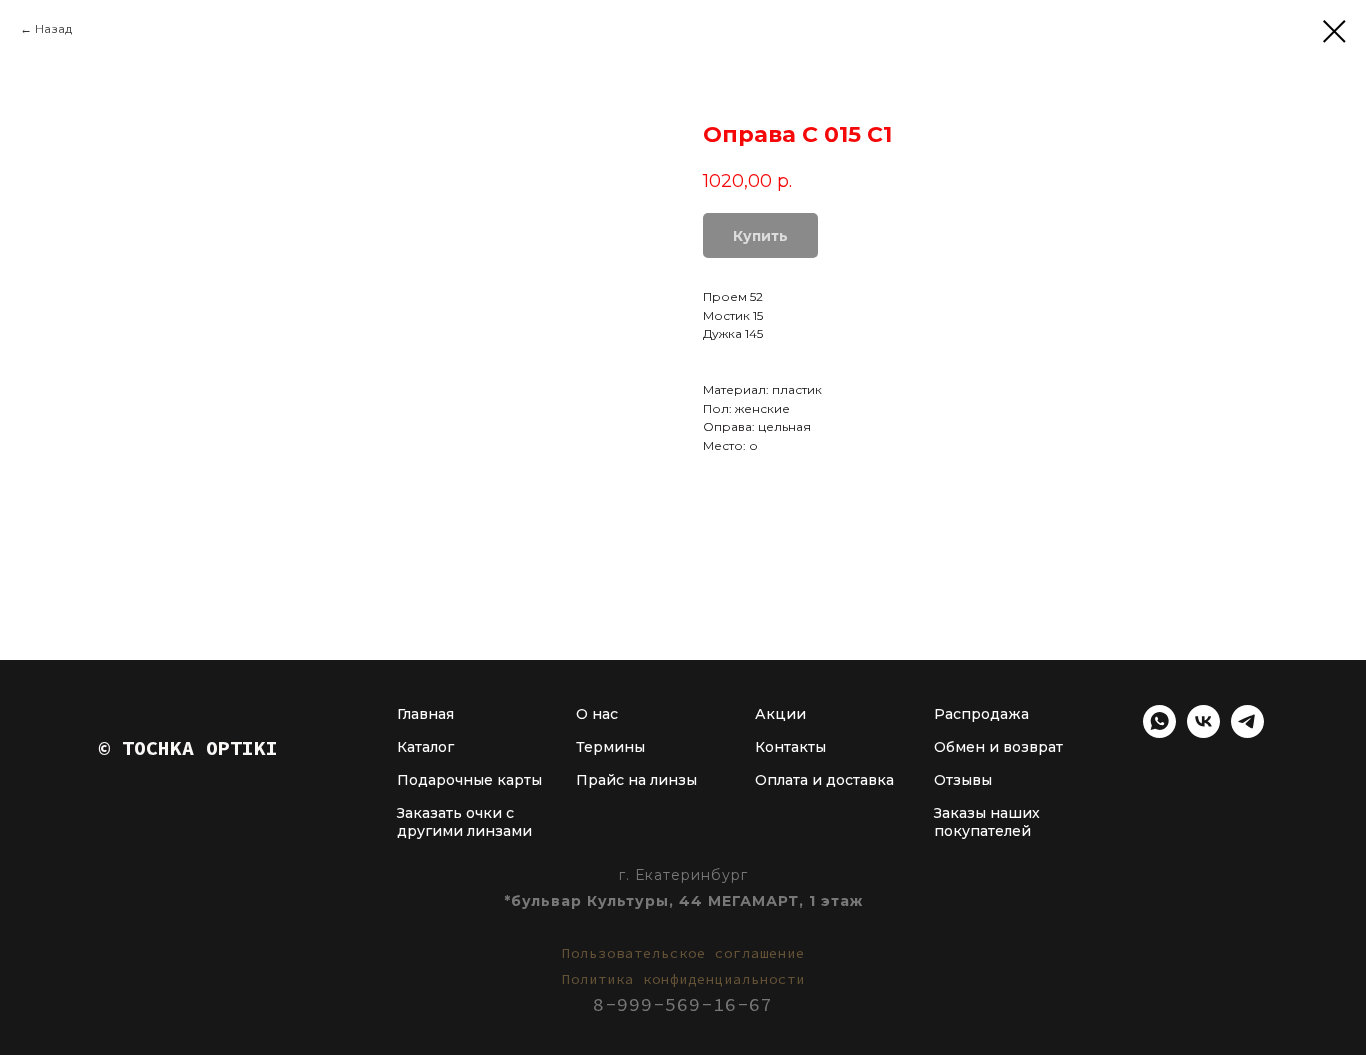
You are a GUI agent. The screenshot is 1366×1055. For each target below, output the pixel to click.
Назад (53, 28)
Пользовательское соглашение (683, 953)
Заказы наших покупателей (987, 822)
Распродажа (981, 714)
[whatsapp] (1159, 732)
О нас (597, 714)
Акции (780, 714)
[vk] (1203, 732)
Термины (610, 747)
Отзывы (963, 780)
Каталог (425, 747)
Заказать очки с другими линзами (464, 822)
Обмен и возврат (998, 747)
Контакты (790, 747)
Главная (425, 714)
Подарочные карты (469, 780)
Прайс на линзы (636, 780)
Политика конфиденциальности (683, 979)
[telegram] (1247, 732)
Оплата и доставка (824, 780)
